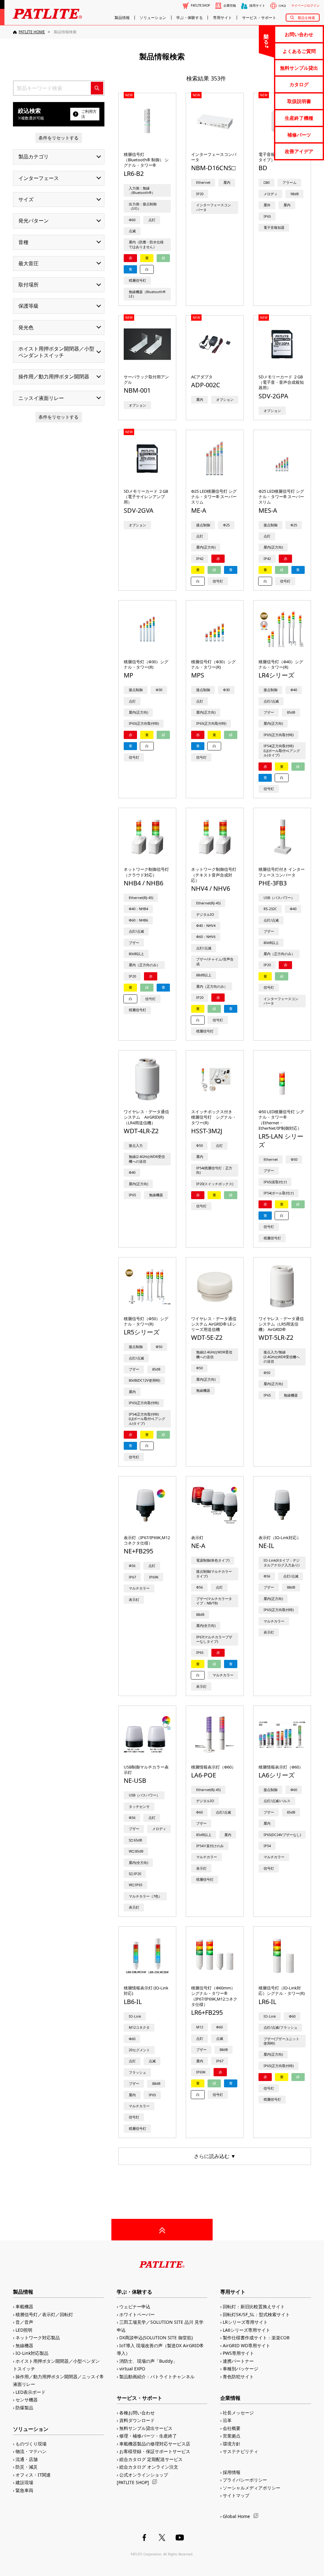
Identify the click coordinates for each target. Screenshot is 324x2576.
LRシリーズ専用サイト (245, 2322)
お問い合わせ (299, 34)
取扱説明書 (299, 101)
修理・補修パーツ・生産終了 (148, 2436)
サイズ (26, 199)
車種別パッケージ (240, 2369)
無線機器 (24, 2345)
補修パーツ (299, 135)
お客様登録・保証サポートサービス (155, 2451)
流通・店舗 (27, 2459)
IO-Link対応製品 (32, 2353)
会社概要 (232, 2428)
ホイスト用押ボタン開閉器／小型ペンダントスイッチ (56, 352)
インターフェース (39, 178)
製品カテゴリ (34, 157)
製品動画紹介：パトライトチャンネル (157, 2377)
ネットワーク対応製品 (38, 2338)
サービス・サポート (259, 18)
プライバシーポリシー (245, 2480)
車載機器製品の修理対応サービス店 (155, 2444)
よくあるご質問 (299, 51)
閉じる (266, 36)
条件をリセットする (59, 138)
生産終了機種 (299, 118)
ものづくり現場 (31, 2444)
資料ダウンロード (137, 2420)
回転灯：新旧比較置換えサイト (254, 2306)
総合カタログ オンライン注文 (149, 2467)
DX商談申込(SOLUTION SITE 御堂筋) (156, 2338)
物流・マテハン (31, 2451)
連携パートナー (238, 2361)
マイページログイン (305, 6)
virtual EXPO (132, 2369)
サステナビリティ (240, 2451)
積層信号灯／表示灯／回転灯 (44, 2314)
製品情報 (122, 18)
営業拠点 (232, 2436)
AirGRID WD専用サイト (246, 2345)
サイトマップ (236, 2495)
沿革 (227, 2420)
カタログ (299, 84)
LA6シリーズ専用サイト (246, 2330)
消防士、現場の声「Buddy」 (148, 2361)
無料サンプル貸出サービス (146, 2428)
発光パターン (34, 221)
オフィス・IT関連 (33, 2475)
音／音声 (24, 2322)
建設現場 (24, 2482)
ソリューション (153, 18)
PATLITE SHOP (200, 6)
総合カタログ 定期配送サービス (151, 2459)
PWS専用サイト (238, 2353)
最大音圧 (28, 263)
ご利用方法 (89, 114)
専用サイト (222, 18)
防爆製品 (24, 2408)
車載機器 (24, 2306)
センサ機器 (27, 2400)
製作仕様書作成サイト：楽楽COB (256, 2338)
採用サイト (257, 6)
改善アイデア (299, 151)
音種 (23, 242)
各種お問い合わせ (137, 2413)
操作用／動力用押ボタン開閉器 (54, 376)
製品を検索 (306, 18)
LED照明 (24, 2330)
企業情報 (230, 6)
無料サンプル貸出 (299, 68)
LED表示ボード (31, 2392)
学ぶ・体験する (190, 18)
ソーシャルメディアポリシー (252, 2488)
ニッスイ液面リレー (41, 398)
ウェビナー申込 (135, 2306)
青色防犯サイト (238, 2377)
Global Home (236, 2516)
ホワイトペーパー (137, 2314)
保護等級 (28, 306)
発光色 (26, 327)
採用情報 (232, 2472)
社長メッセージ (238, 2413)
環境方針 (232, 2444)
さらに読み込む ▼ (215, 2156)
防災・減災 (27, 2467)
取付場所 (28, 285)
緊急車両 (24, 2490)
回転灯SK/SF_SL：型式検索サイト (256, 2314)
